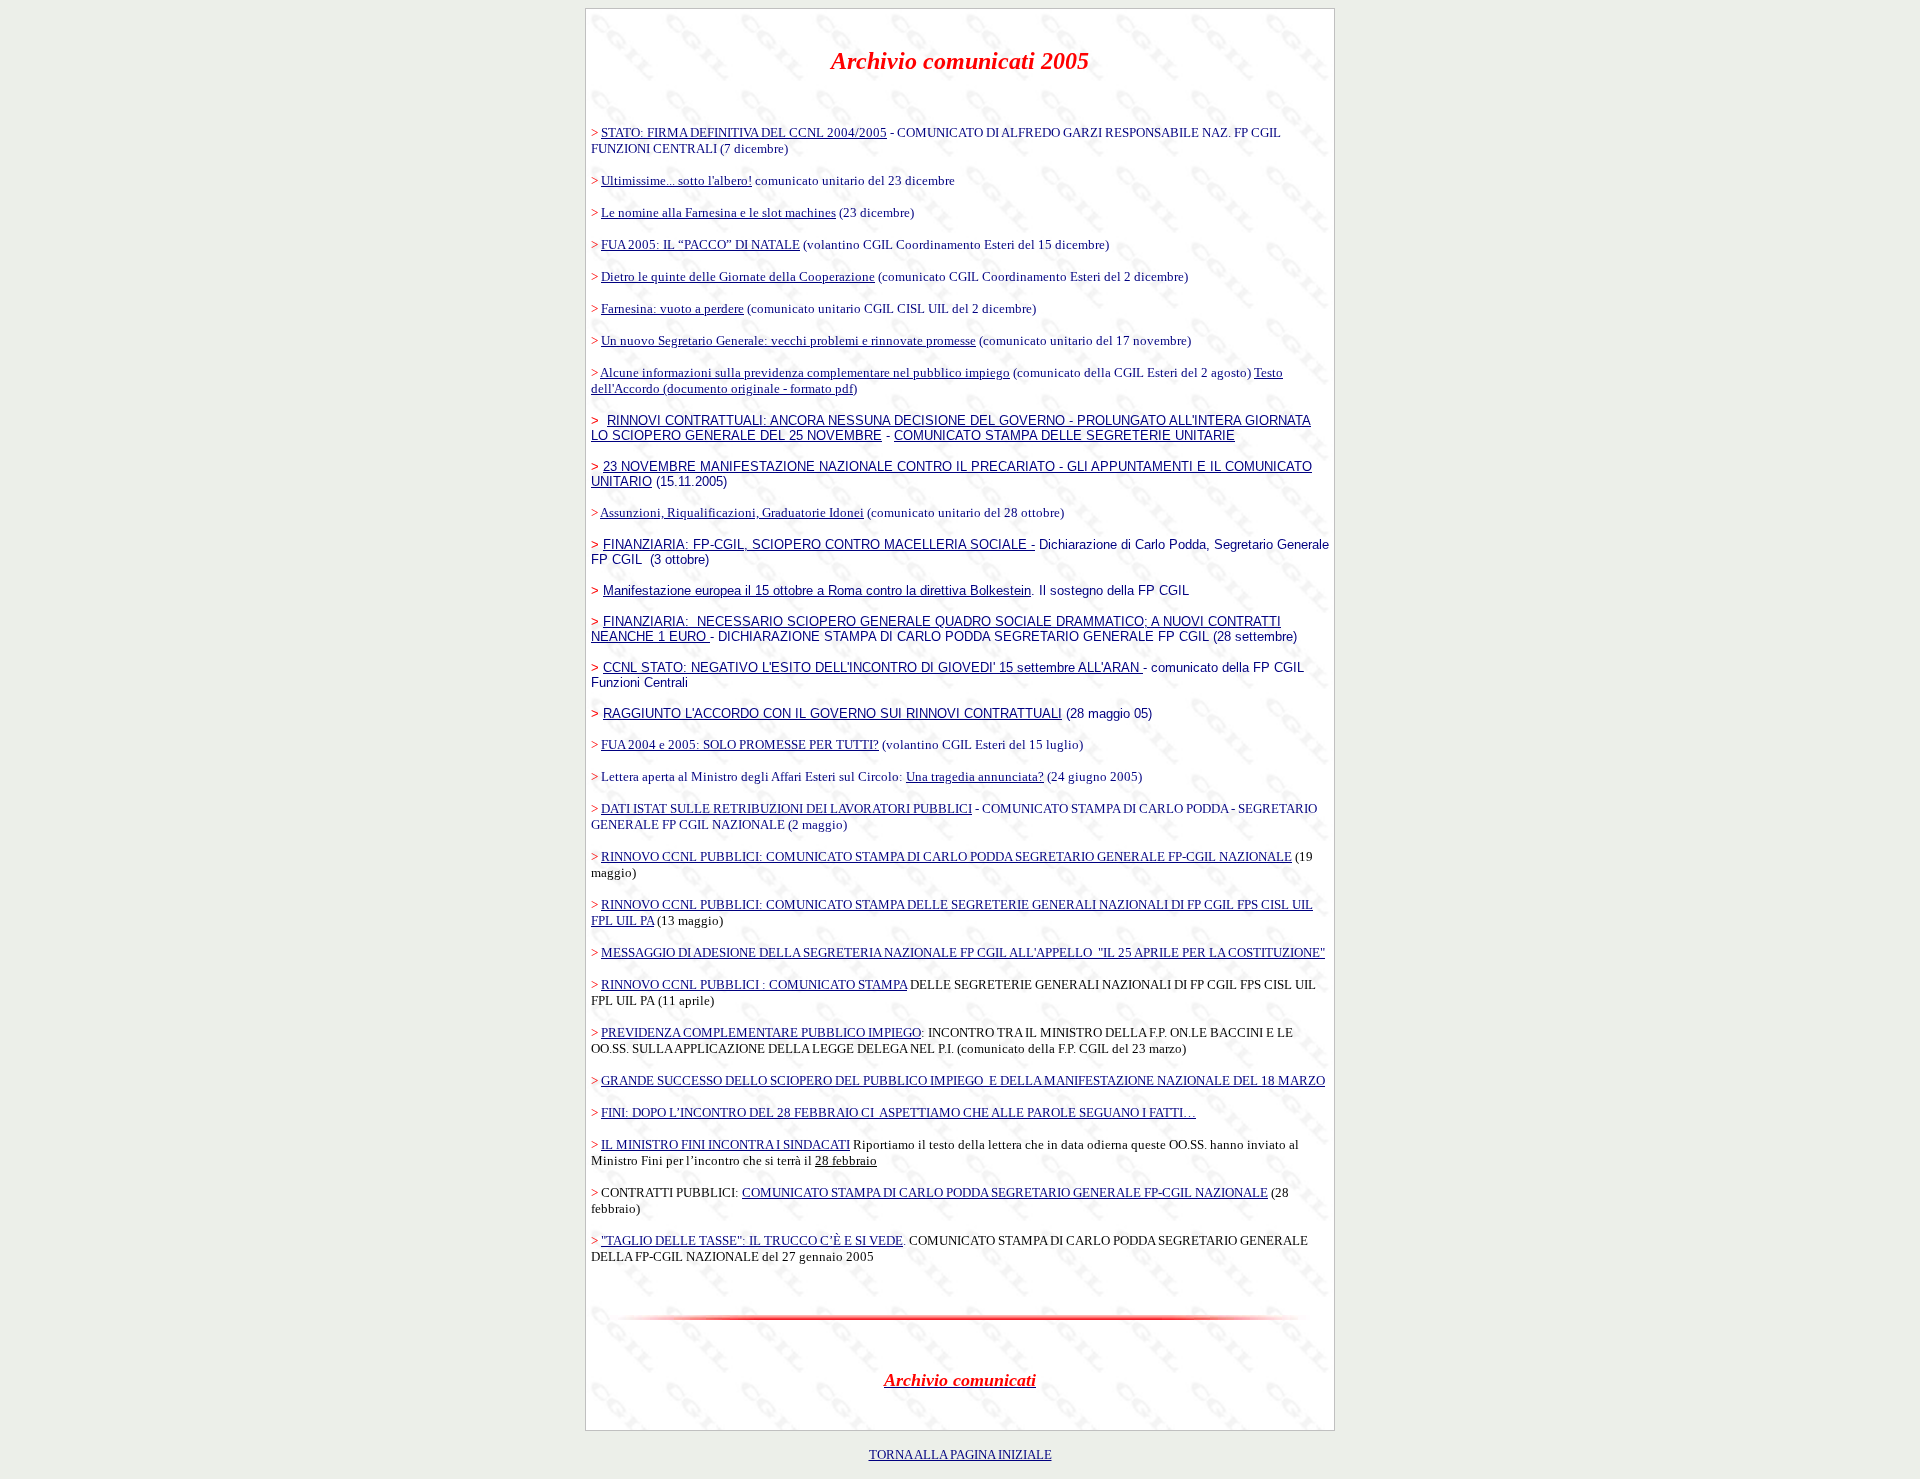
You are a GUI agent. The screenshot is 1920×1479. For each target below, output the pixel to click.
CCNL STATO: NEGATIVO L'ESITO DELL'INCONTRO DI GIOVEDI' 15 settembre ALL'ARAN (873, 667)
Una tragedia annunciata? (975, 776)
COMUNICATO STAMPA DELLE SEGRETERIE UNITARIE (1064, 435)
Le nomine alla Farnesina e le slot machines (718, 212)
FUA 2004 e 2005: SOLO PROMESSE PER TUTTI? (740, 744)
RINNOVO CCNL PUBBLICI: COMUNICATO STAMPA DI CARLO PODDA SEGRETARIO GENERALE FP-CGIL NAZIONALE (946, 856)
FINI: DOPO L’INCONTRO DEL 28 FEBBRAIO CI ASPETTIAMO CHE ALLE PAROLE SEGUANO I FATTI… (898, 1112)
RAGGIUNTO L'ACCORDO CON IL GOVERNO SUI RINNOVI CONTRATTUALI (832, 713)
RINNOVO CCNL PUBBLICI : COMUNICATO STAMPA (754, 984)
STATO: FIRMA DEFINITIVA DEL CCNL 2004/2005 (744, 132)
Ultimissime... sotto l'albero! (676, 180)
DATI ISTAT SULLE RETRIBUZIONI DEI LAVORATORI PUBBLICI (786, 808)
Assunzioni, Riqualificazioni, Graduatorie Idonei (732, 512)
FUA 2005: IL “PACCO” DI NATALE (700, 244)
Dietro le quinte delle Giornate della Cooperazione (738, 276)
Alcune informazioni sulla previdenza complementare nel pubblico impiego (805, 372)
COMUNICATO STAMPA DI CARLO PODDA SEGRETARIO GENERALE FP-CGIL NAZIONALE (1005, 1192)
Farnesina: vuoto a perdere (672, 308)
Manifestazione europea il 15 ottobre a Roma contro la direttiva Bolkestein (817, 590)
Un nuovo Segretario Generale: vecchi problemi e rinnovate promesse (788, 340)
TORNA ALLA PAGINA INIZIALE (960, 1454)
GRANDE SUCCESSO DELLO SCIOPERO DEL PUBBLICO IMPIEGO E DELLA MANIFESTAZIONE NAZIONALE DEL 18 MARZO (963, 1080)
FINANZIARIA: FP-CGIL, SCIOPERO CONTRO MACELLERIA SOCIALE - (819, 544)
